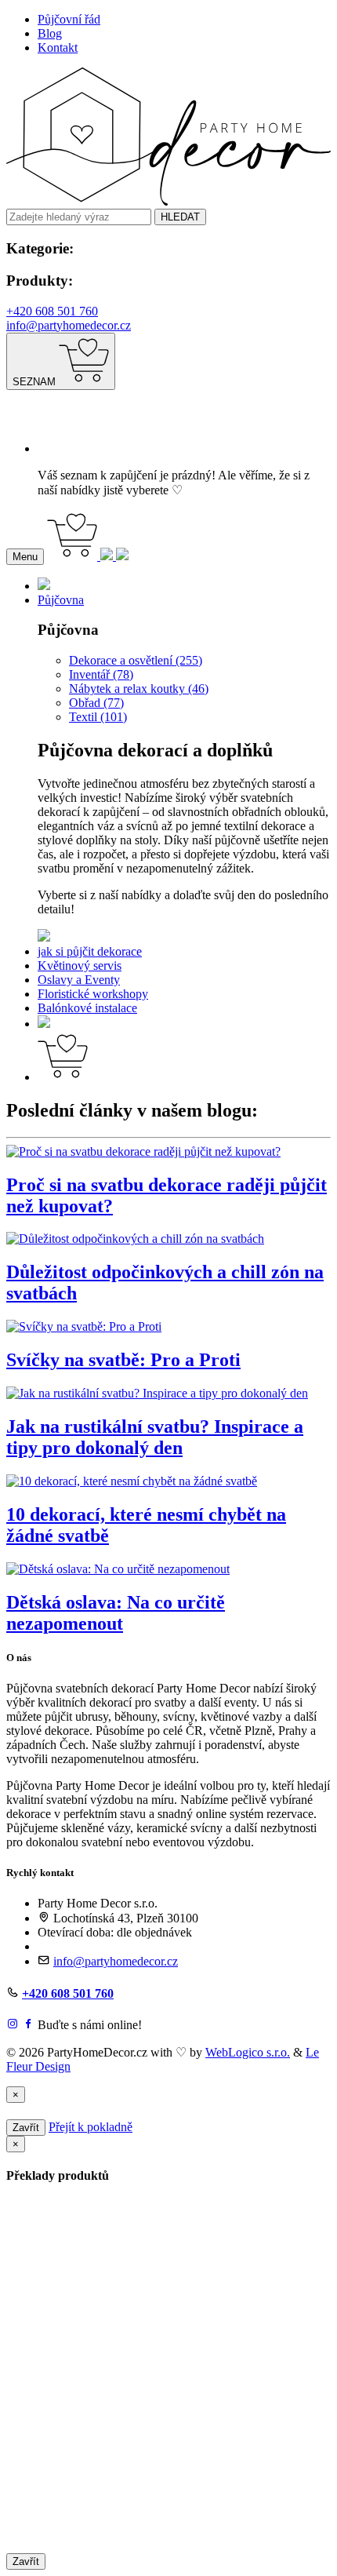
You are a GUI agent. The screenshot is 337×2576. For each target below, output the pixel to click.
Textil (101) (98, 717)
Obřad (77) (96, 703)
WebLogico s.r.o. (248, 2052)
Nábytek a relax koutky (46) (139, 689)
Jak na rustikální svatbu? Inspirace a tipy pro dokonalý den (155, 1437)
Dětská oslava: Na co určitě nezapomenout (116, 1613)
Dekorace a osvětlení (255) (136, 660)
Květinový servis (80, 966)
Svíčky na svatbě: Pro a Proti (123, 1360)
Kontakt (58, 47)
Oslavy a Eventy (79, 980)
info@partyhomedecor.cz (69, 325)
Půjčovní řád (69, 19)
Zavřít (26, 2128)
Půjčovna (61, 600)
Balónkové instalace (87, 1008)
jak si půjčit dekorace (90, 951)
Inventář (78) (101, 674)
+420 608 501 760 (52, 311)
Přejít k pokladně (91, 2127)
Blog (50, 33)
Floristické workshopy (93, 994)
